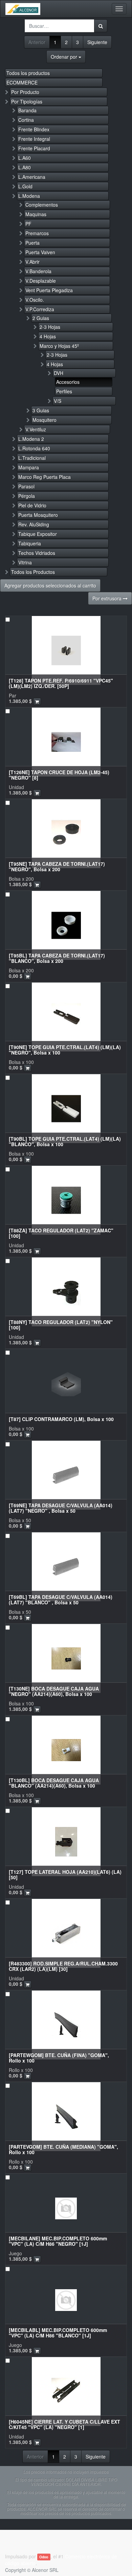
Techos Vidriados (37, 553)
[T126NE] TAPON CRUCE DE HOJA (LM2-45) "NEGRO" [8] (59, 775)
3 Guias (41, 410)
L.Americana (32, 177)
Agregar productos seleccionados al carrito (50, 585)
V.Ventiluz (36, 429)
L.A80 (25, 167)
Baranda (27, 110)
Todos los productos (28, 73)
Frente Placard (34, 148)
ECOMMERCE (22, 82)
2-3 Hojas (50, 327)
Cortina (26, 120)
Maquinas (36, 214)
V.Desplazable (41, 281)
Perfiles (64, 391)
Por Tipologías (27, 101)
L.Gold (25, 186)
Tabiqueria (30, 543)
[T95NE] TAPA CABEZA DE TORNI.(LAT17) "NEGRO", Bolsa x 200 (57, 866)
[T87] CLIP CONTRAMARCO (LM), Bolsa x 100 (61, 1419)
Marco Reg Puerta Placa (45, 477)
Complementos (42, 205)
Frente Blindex (34, 129)
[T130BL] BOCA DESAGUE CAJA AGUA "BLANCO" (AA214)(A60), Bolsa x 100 (54, 1783)
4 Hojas (48, 336)
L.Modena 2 (31, 439)
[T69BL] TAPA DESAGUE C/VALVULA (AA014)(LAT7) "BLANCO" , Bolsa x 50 (61, 1599)
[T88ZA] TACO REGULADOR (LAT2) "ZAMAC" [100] (61, 1233)
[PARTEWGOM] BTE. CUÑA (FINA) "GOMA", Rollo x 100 (59, 2058)
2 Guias (41, 318)
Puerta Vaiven (40, 252)
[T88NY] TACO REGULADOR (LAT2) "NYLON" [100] (61, 1324)
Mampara (29, 467)
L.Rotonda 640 (34, 448)
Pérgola (27, 496)
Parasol (26, 486)
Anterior (37, 42)
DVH (59, 373)
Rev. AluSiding (34, 524)
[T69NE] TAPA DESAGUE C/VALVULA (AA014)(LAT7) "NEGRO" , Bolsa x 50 (61, 1508)
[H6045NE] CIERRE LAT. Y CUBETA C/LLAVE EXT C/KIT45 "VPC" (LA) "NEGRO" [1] (64, 2424)
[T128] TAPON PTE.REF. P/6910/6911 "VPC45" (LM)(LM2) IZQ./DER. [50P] (61, 683)
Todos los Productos (33, 572)
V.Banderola (38, 271)
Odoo (44, 2557)
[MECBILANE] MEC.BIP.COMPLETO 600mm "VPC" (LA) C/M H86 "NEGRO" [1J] (58, 2241)
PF (28, 224)
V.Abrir (32, 262)
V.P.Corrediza (40, 309)
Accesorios (68, 382)
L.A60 (25, 158)
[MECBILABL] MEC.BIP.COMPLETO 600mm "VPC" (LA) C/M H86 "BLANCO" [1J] (58, 2332)
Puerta (32, 243)
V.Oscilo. (35, 300)
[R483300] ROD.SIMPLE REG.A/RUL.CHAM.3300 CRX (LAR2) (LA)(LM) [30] (63, 1966)
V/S (58, 401)
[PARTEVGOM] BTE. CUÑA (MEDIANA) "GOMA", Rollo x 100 (63, 2149)
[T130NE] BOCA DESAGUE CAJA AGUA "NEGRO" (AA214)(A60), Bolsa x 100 (54, 1691)
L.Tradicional (32, 458)
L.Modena (29, 196)
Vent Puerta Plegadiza (49, 290)
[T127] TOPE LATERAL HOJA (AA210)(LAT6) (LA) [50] (65, 1874)
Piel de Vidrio (32, 505)
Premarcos (37, 233)
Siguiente (97, 42)
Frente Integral (34, 139)
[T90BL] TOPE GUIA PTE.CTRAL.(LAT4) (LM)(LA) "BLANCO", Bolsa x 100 (65, 1141)
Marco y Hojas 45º (59, 346)
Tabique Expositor (38, 534)
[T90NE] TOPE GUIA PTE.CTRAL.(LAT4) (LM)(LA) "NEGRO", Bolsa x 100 (65, 1050)
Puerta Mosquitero (38, 515)
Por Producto (25, 92)
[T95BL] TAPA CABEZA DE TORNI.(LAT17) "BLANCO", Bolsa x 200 (57, 958)
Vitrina (25, 562)
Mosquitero (45, 420)
